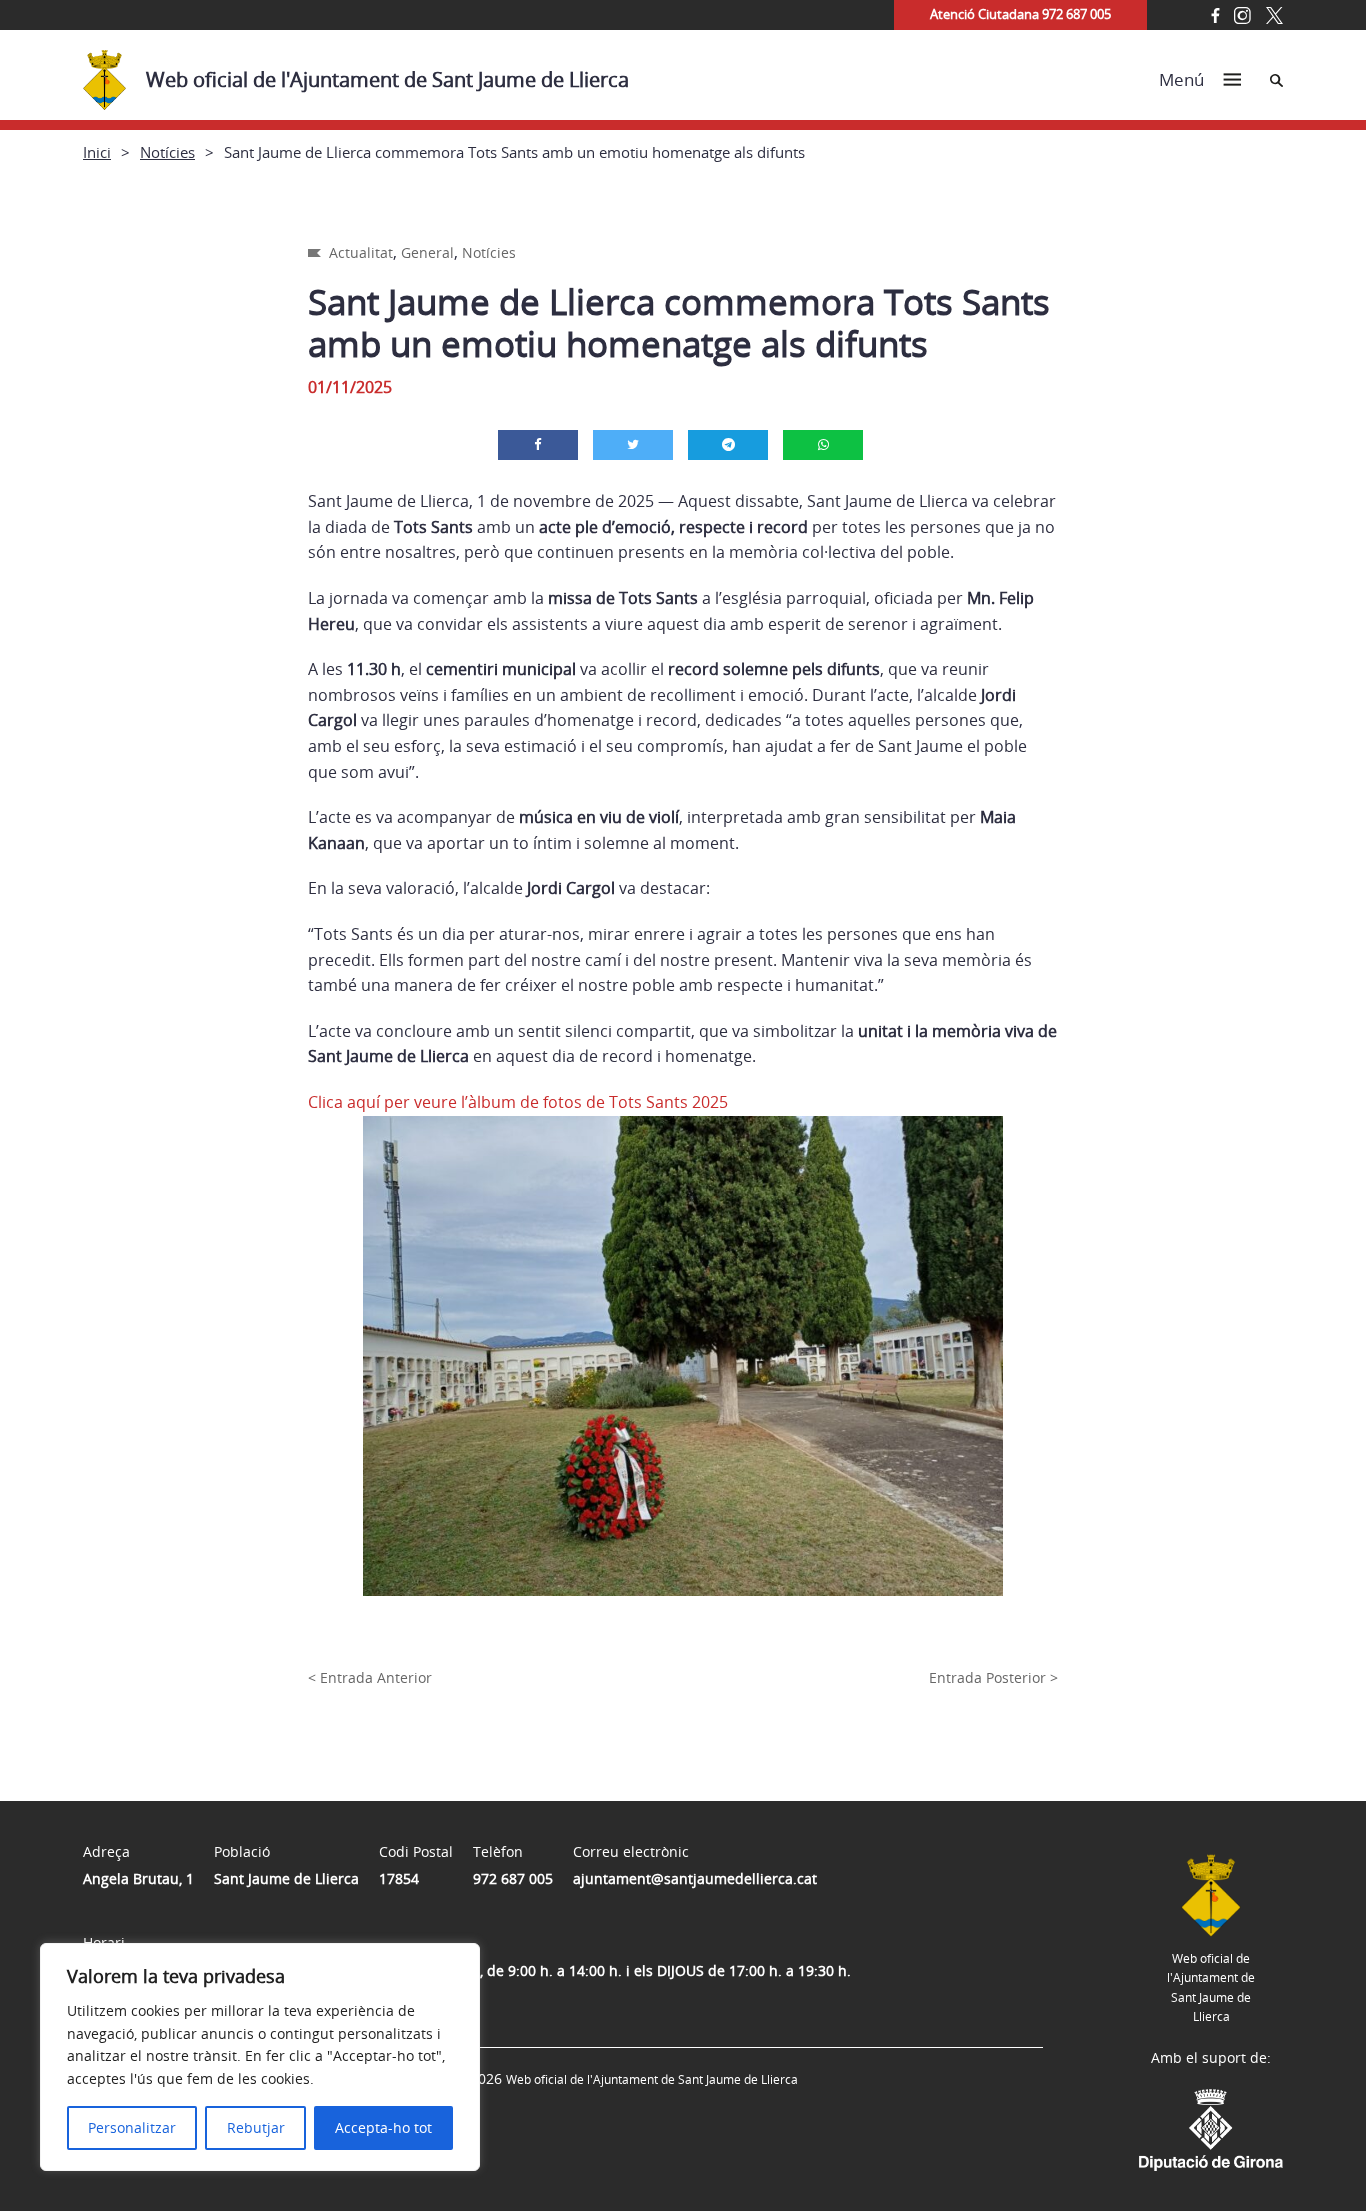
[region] (260, 2057)
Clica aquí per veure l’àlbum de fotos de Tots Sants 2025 (518, 1102)
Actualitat (361, 252)
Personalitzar (132, 2127)
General (427, 252)
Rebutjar (256, 2127)
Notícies (167, 152)
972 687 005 (513, 1878)
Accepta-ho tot (383, 2127)
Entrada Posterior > (993, 1677)
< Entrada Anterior (370, 1677)
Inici (97, 152)
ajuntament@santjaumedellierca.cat (695, 1878)
